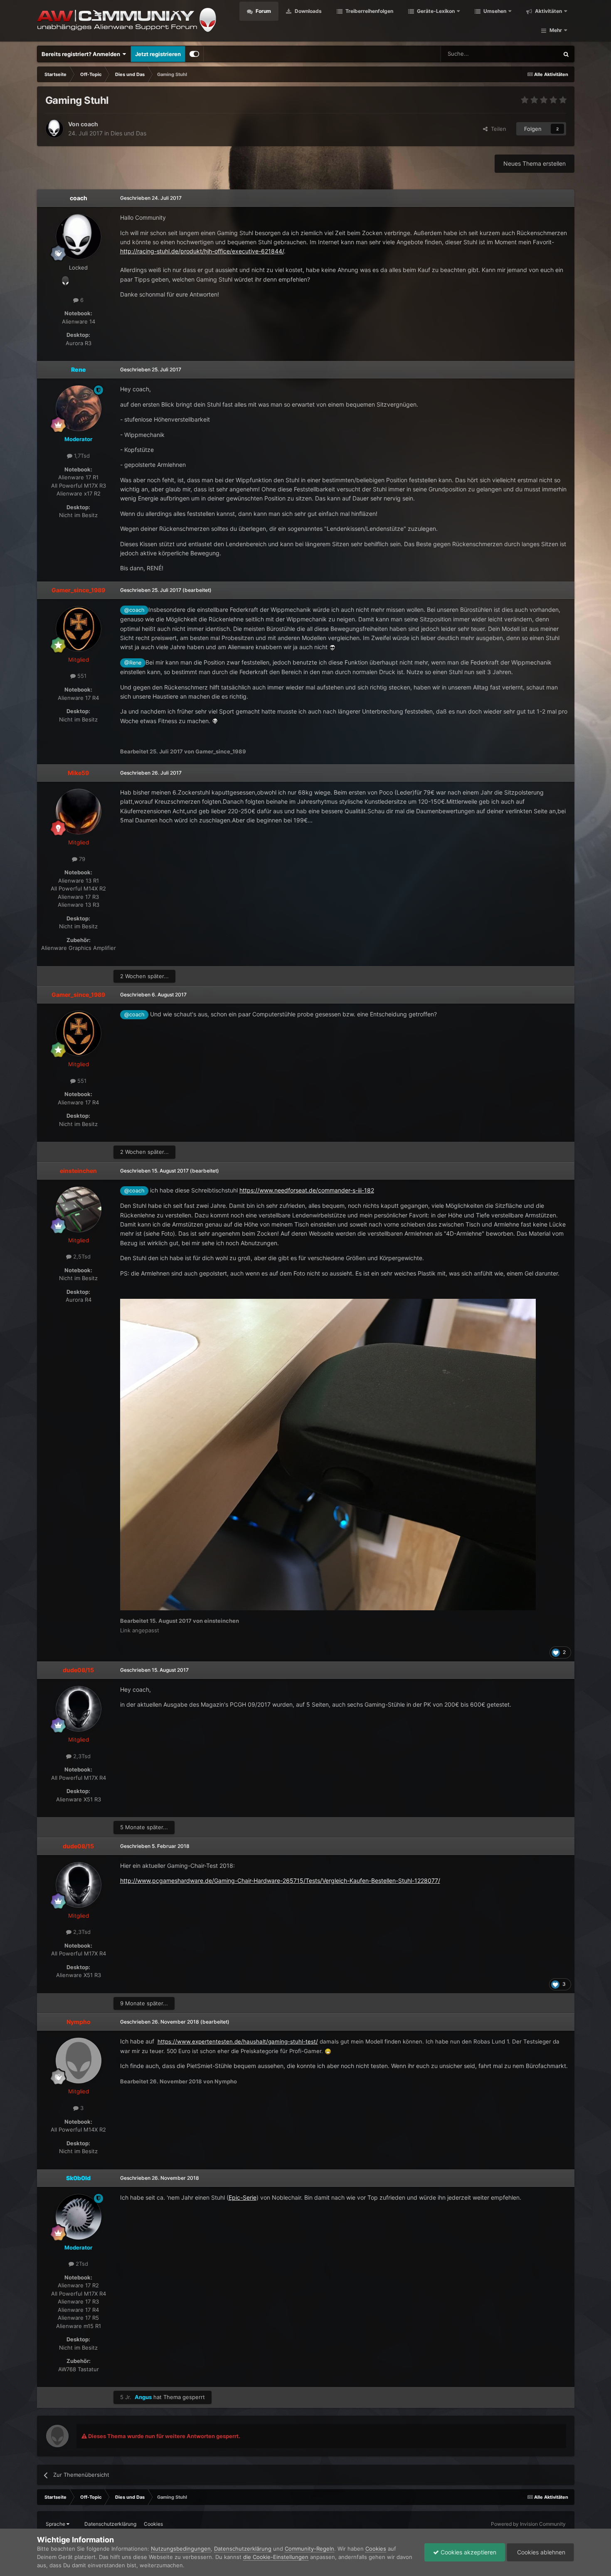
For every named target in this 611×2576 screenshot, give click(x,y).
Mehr (556, 30)
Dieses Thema (530, 54)
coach (89, 124)
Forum (263, 11)
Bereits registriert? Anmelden (82, 54)
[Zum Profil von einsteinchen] (79, 1209)
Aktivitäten (548, 11)
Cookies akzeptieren (468, 2552)
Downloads (308, 11)
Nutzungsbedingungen (181, 2549)
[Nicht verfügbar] (328, 1454)
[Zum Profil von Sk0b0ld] (79, 2217)
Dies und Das (128, 133)
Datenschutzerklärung (110, 2524)
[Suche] (566, 54)
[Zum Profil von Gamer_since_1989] (79, 629)
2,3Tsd (81, 1756)
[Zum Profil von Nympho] (79, 2061)
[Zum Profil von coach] (54, 129)
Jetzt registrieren (158, 54)
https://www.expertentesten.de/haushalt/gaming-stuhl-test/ (238, 2041)
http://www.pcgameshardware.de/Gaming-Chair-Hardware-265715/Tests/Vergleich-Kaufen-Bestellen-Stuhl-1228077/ (280, 1880)
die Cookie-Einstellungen (276, 2557)
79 (81, 859)
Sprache (56, 2524)
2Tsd (81, 2264)
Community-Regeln (309, 2549)
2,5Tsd (81, 1256)
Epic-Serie (243, 2197)
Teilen (497, 129)
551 (81, 676)
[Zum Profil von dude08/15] (79, 1709)
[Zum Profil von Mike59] (79, 812)
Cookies (153, 2524)
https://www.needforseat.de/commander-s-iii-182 (307, 1190)
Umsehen (494, 11)
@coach (134, 610)
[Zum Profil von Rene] (79, 408)
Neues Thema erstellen (535, 163)
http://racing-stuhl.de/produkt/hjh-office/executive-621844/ (202, 251)
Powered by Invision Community (528, 2524)
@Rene (133, 663)
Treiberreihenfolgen (369, 11)
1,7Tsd (81, 456)
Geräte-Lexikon (436, 11)
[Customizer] (194, 54)
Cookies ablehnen (540, 2552)
